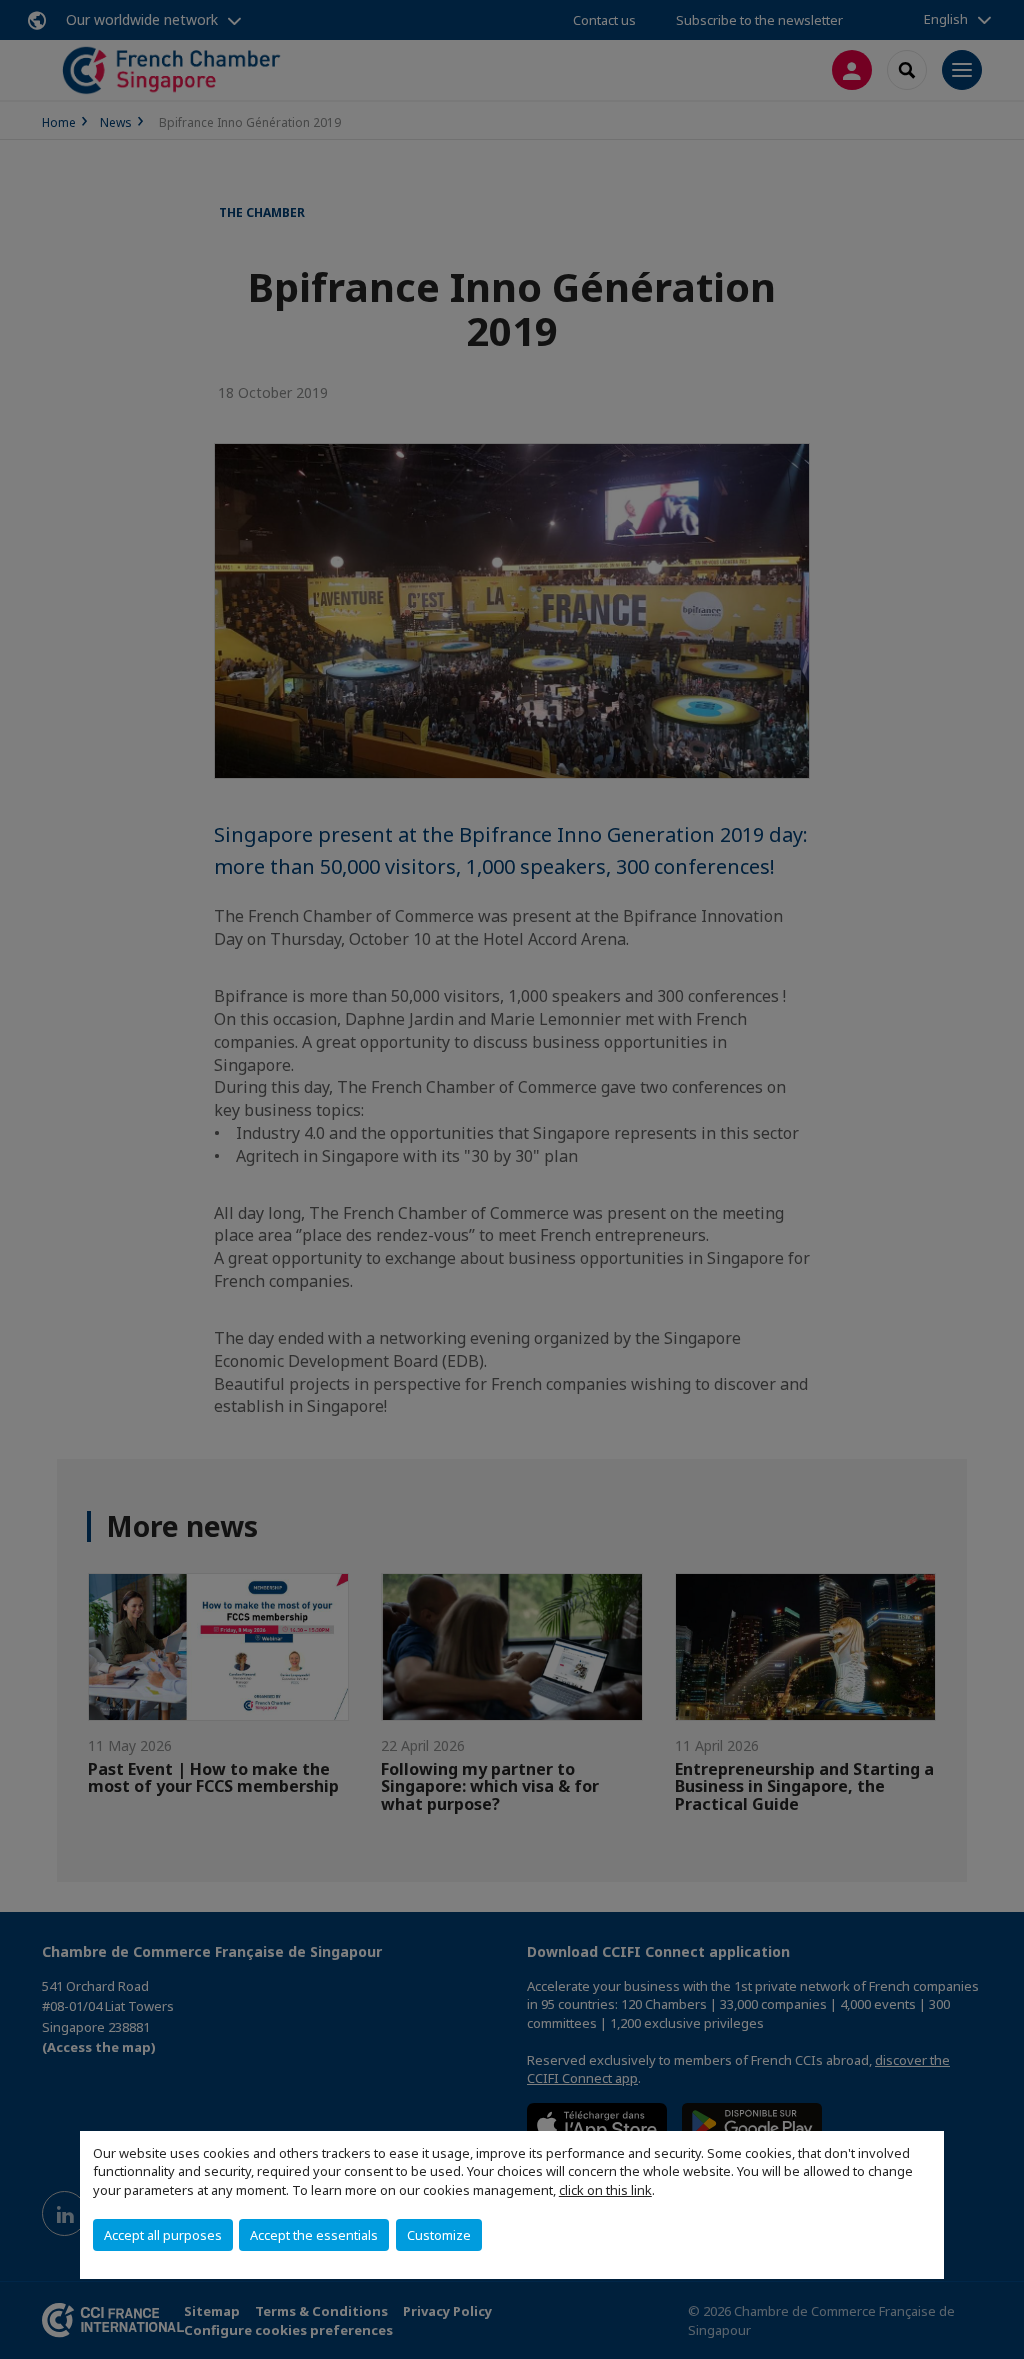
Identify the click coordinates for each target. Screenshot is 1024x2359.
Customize (439, 2235)
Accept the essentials (314, 2235)
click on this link (605, 2190)
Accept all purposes (163, 2235)
